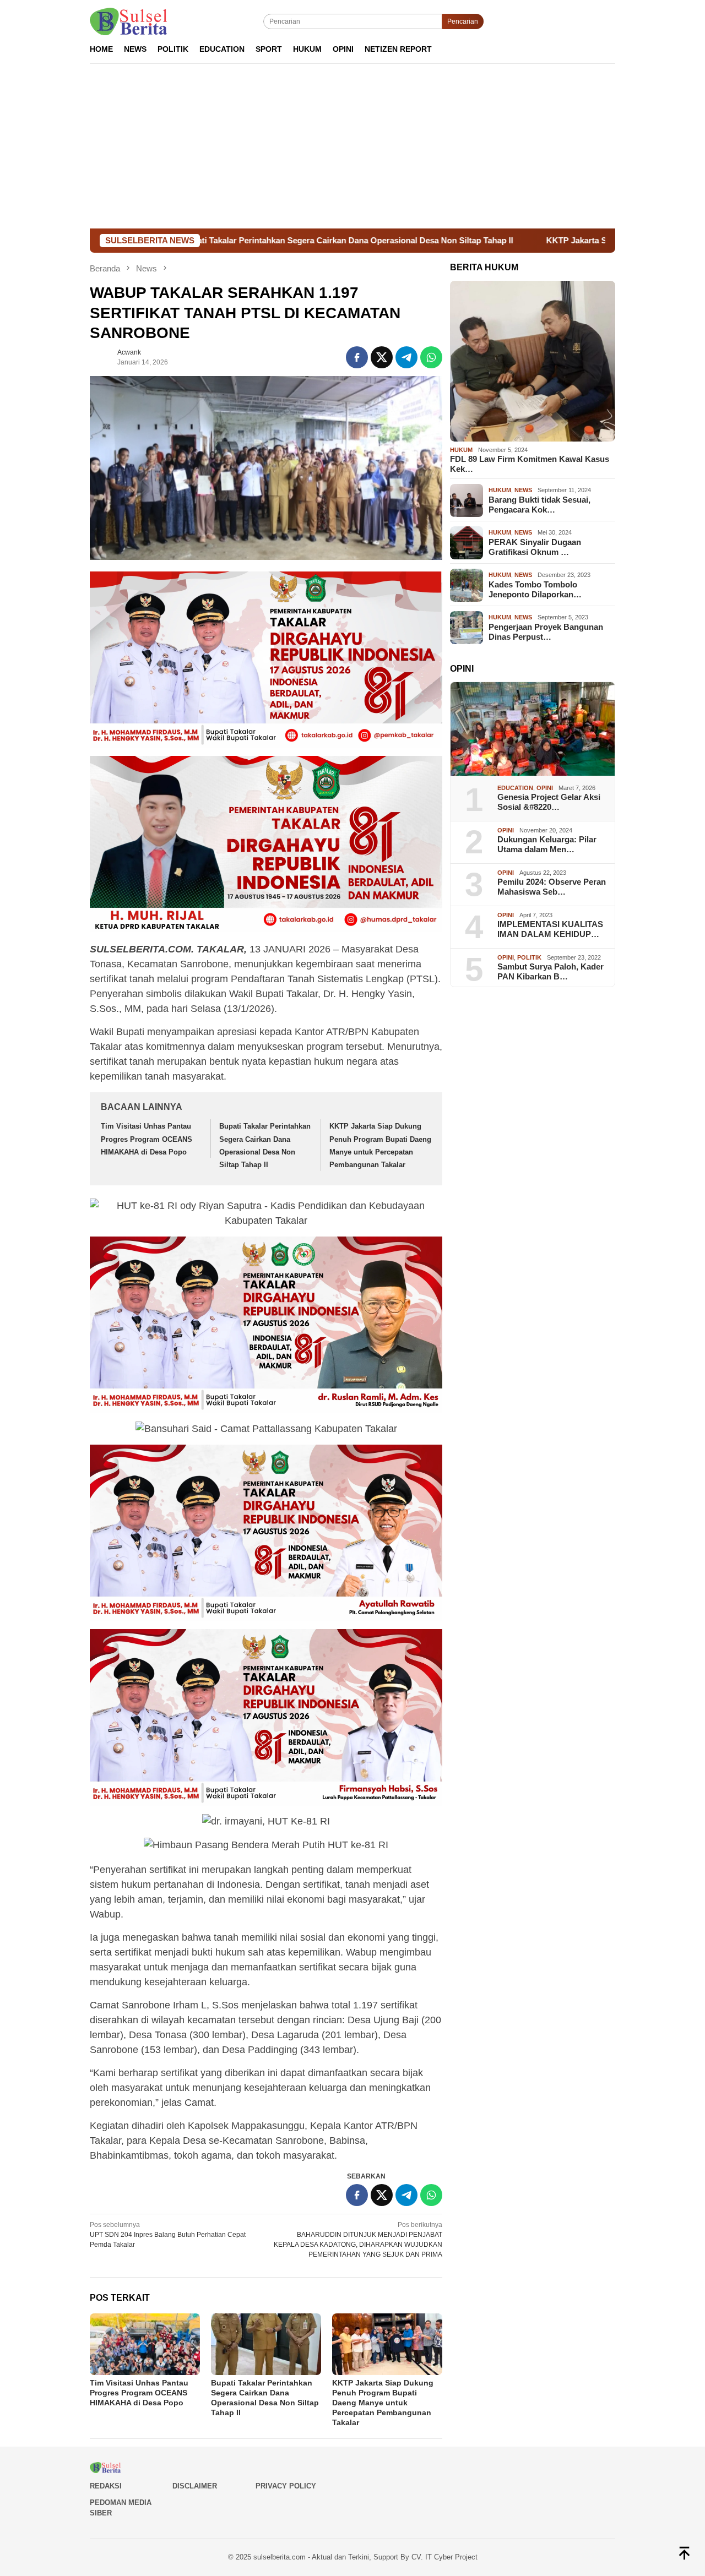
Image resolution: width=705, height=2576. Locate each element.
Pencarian (463, 21)
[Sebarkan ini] (357, 357)
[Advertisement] (352, 146)
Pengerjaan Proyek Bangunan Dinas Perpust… (546, 632)
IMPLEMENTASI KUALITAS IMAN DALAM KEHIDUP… (550, 930)
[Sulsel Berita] (128, 21)
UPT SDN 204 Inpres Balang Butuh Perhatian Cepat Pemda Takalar (168, 2235)
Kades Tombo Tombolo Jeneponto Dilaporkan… (535, 589)
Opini (545, 788)
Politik (529, 957)
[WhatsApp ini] (431, 357)
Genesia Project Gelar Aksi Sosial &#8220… (549, 802)
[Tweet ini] (382, 357)
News (523, 491)
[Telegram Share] (406, 357)
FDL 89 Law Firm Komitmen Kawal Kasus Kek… (530, 464)
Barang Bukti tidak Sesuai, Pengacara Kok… (539, 505)
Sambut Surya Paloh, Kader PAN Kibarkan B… (551, 972)
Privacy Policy (286, 2486)
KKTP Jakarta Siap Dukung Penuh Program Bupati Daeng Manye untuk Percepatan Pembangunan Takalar (383, 2403)
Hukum (461, 450)
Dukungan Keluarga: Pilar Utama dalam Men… (547, 845)
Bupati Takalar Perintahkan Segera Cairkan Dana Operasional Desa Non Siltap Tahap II (221, 240)
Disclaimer (195, 2486)
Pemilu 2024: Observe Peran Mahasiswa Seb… (552, 887)
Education (515, 788)
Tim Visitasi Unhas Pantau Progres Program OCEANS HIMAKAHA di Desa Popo (147, 1139)
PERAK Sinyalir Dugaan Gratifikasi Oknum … (535, 547)
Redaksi (106, 2486)
